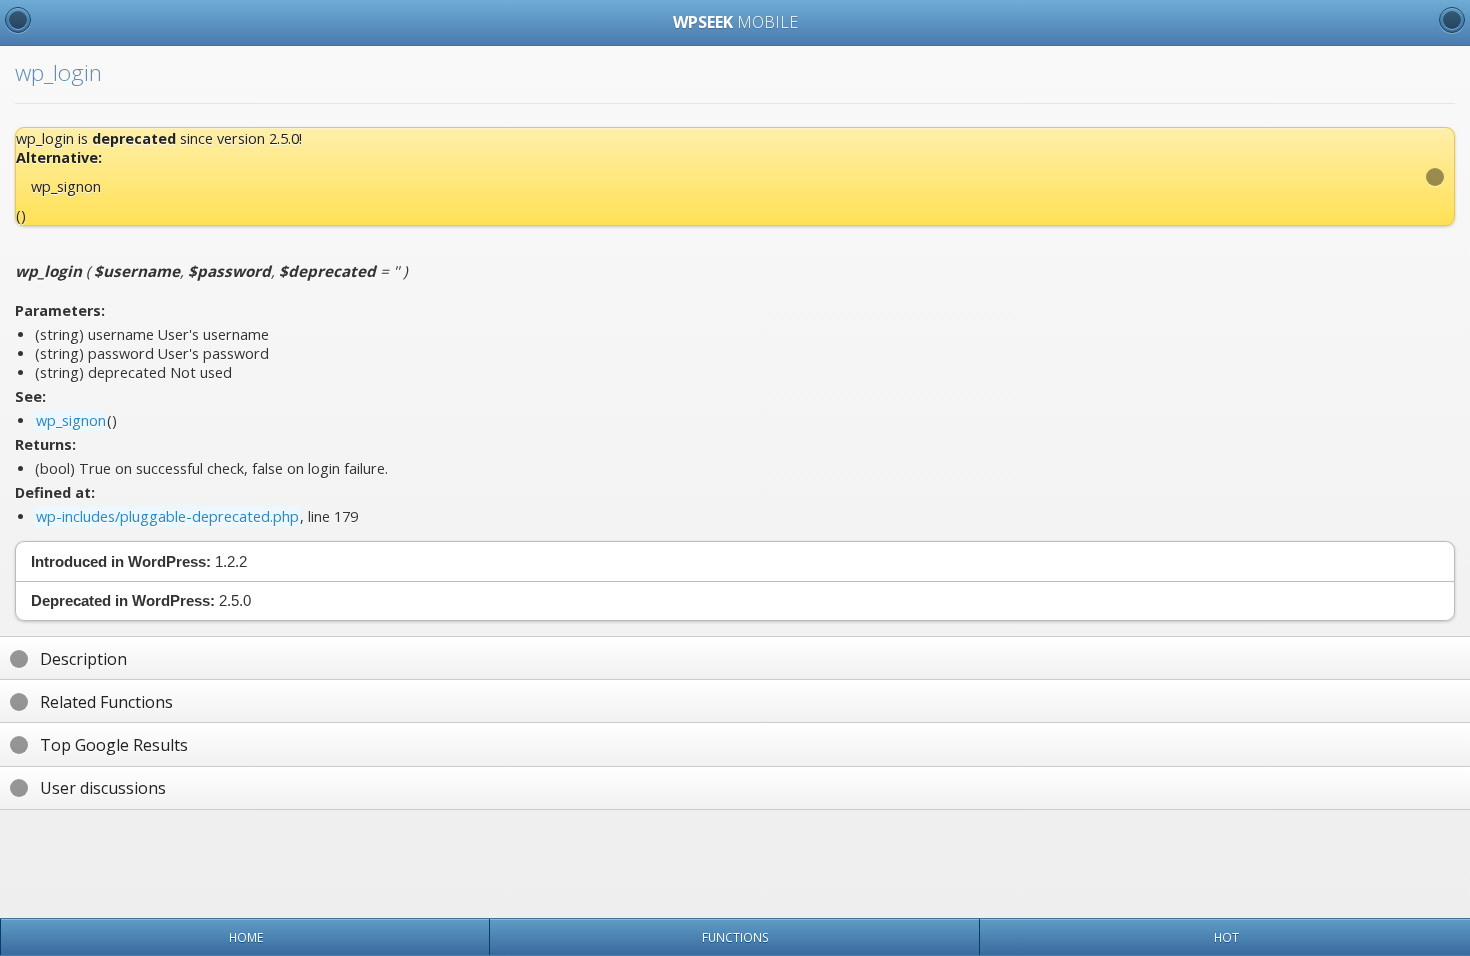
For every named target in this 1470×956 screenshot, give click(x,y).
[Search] (1452, 20)
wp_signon (66, 186)
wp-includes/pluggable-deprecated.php (167, 516)
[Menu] (18, 20)
